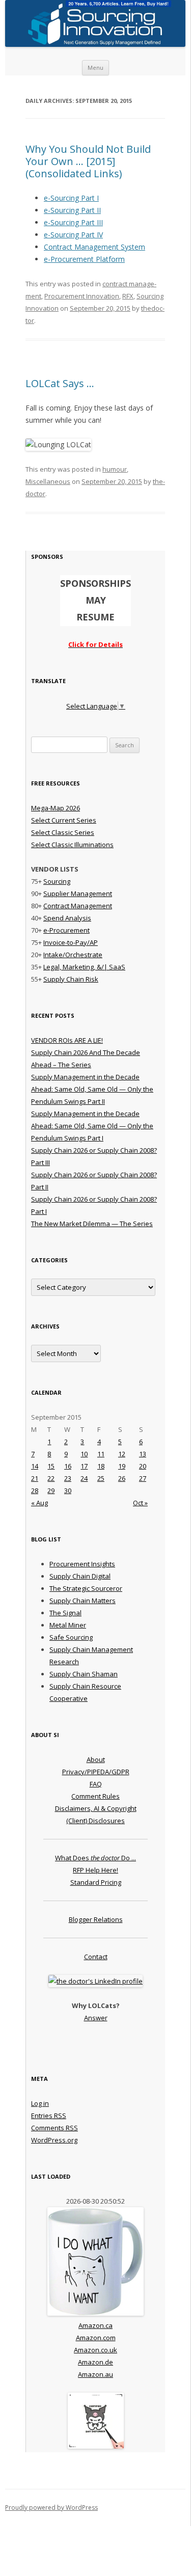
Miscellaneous (48, 481)
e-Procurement (66, 930)
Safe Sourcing (71, 1637)
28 (35, 1490)
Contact (96, 1957)
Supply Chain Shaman (84, 1674)
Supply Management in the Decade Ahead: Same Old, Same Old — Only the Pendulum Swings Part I (92, 1126)
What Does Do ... (95, 1858)
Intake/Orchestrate (73, 955)
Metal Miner (68, 1625)
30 (68, 1490)
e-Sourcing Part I (71, 198)
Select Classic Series (63, 832)
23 (68, 1478)
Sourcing (57, 881)
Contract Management (78, 906)
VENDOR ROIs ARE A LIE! (67, 1040)
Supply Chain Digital (80, 1576)
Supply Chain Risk (71, 979)
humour (115, 469)
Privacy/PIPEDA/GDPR (96, 1772)
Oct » (140, 1503)
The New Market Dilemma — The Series (92, 1224)
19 (122, 1466)
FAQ (96, 1784)
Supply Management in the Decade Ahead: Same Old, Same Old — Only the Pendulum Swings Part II (92, 1089)
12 (122, 1454)
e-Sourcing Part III (73, 222)
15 (51, 1466)
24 (84, 1478)
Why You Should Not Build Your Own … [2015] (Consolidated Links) (88, 161)
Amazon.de (95, 2362)
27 (143, 1478)
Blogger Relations (96, 1919)
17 (84, 1466)
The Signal (65, 1613)
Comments (54, 2128)
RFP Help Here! (95, 1870)
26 (122, 1478)
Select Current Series (64, 820)
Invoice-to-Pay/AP (71, 942)
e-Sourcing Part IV (73, 235)
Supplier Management (78, 893)
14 (35, 1466)
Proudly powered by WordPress (51, 2507)
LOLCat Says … (60, 383)
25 (101, 1478)
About (96, 1759)
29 (51, 1490)
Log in (40, 2103)
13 (143, 1454)
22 (51, 1478)
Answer (96, 2018)
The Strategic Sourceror (86, 1588)
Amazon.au (95, 2374)
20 (143, 1466)
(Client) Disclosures (95, 1821)
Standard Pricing (96, 1882)
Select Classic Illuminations (72, 845)
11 (101, 1454)
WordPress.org (54, 2140)
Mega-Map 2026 (56, 808)
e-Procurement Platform (84, 259)
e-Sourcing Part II (72, 210)
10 (84, 1454)
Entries (49, 2116)
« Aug (39, 1503)
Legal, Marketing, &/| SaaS (84, 967)
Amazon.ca (95, 2325)
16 (68, 1466)
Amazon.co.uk (95, 2350)
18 (101, 1466)
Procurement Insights (82, 1564)
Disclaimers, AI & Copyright (96, 1808)
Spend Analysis (67, 918)
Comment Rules (95, 1796)
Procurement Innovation (82, 296)
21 (35, 1478)
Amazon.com (96, 2338)
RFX (128, 296)
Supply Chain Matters (83, 1601)
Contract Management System (94, 247)
